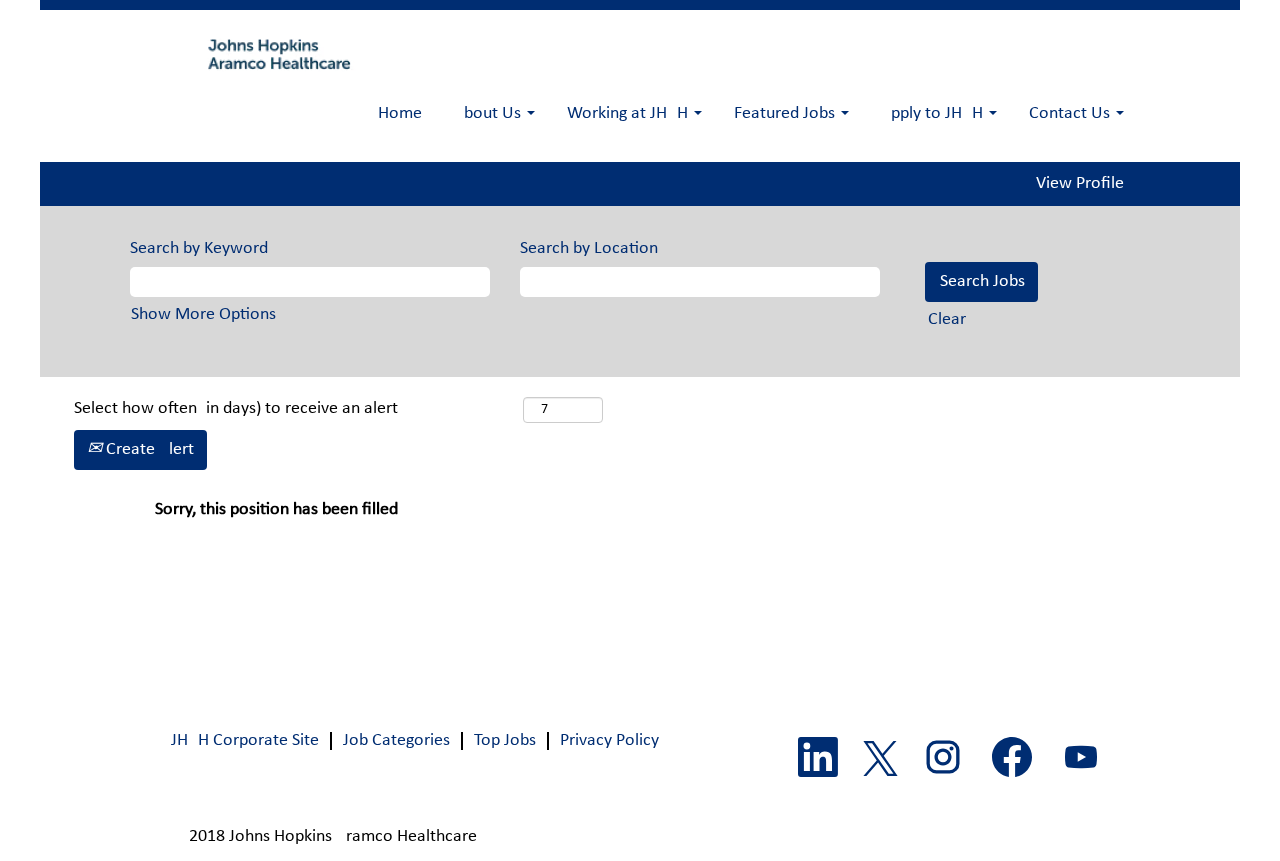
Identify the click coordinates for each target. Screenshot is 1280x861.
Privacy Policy (609, 740)
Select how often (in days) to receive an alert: (296, 408)
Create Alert (148, 449)
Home (400, 113)
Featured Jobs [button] (786, 113)
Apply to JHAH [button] (934, 113)
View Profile (1080, 183)
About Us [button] (489, 113)
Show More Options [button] (203, 314)
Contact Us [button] (1071, 113)
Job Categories (396, 740)
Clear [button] (947, 319)
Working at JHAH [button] (629, 113)
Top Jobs (505, 740)
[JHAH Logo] (276, 53)
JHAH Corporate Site (245, 740)
